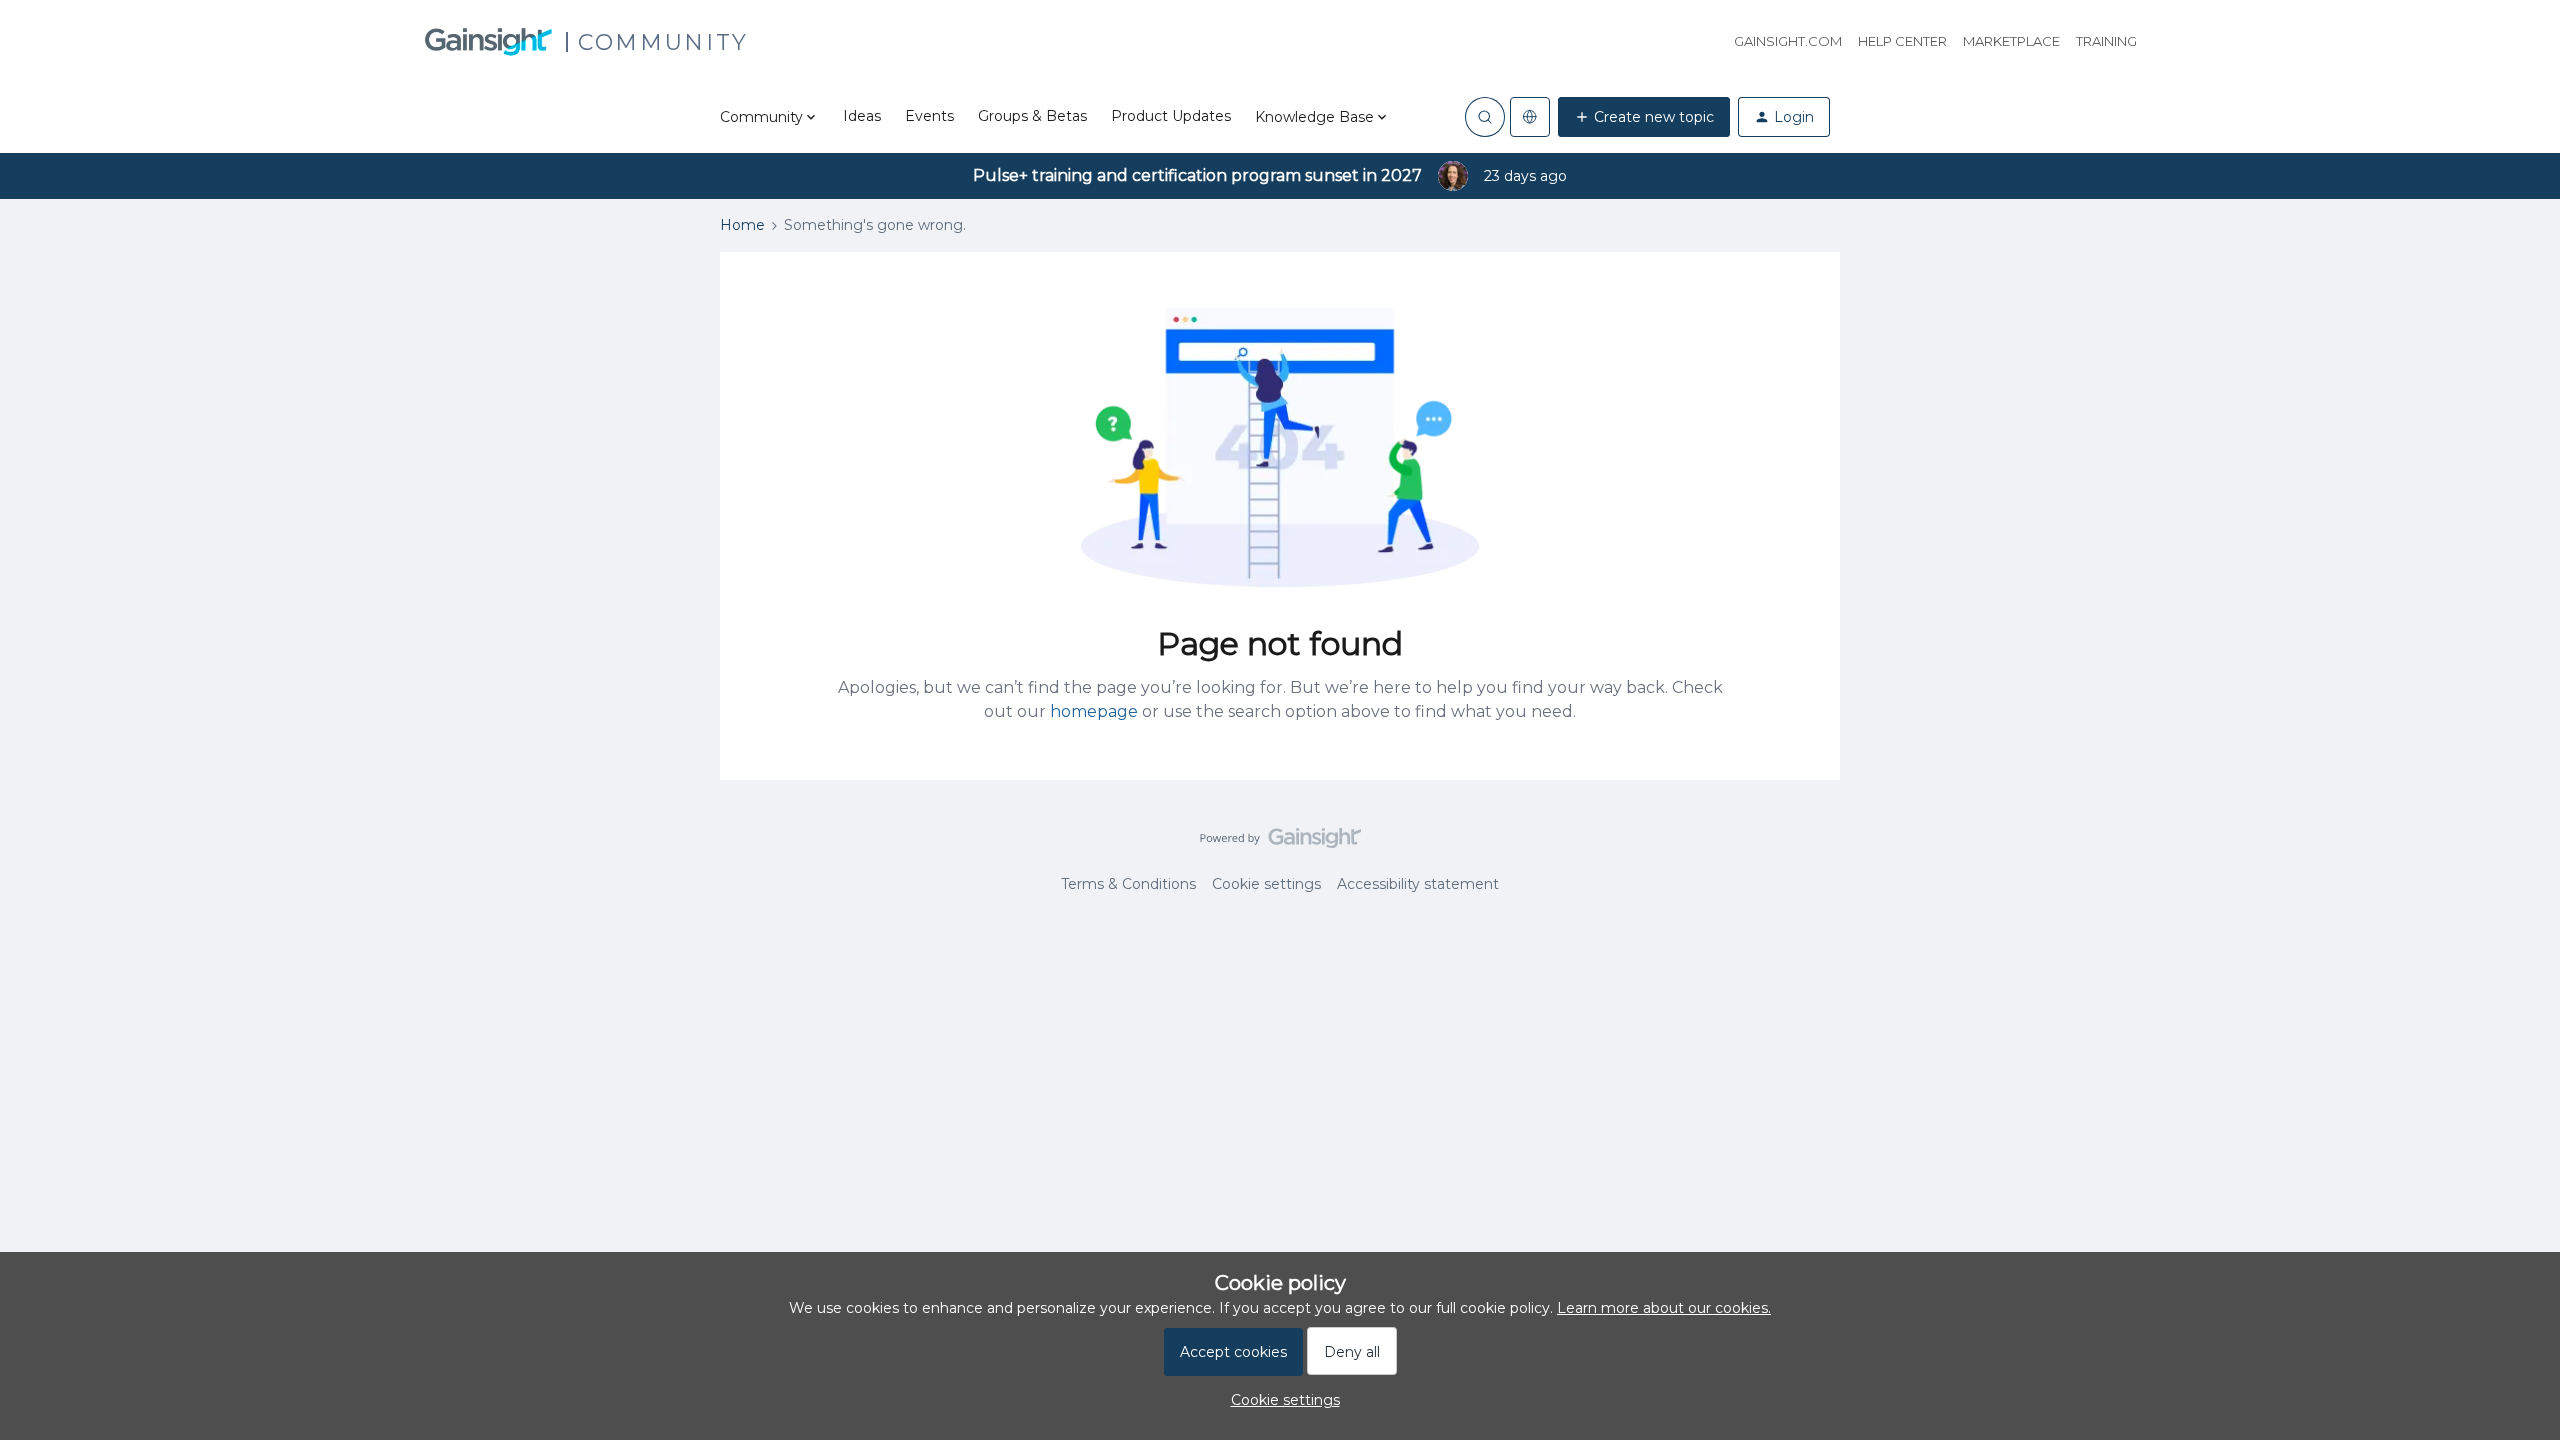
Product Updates (1171, 116)
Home (742, 225)
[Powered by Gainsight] (1280, 843)
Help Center (1902, 41)
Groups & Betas (1032, 116)
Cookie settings (1266, 884)
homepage (1094, 711)
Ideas (862, 116)
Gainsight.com (1788, 41)
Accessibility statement (1418, 884)
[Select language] (1530, 117)
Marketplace (2011, 41)
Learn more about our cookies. (1664, 1308)
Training (2106, 41)
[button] (1644, 117)
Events (929, 116)
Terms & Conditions (1128, 884)
